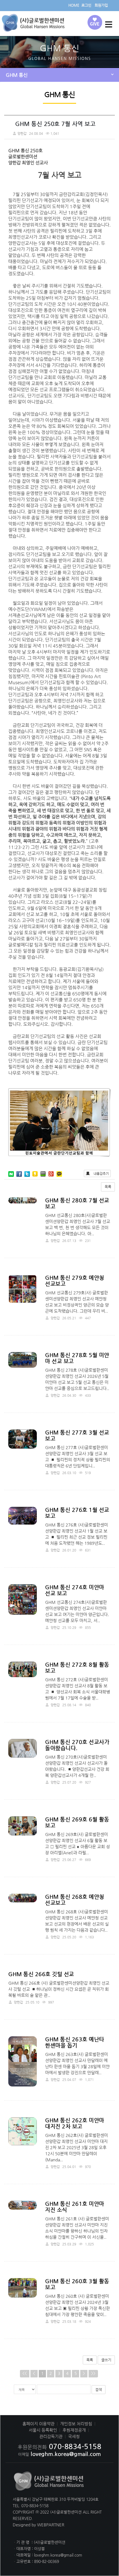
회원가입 (101, 5)
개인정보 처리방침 (76, 2424)
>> (93, 2373)
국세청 (74, 2436)
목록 (108, 1187)
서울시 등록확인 (43, 2430)
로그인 (86, 5)
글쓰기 (106, 2360)
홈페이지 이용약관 (38, 2424)
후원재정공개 (74, 2430)
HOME (74, 5)
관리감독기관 (51, 2436)
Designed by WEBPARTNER (38, 2525)
